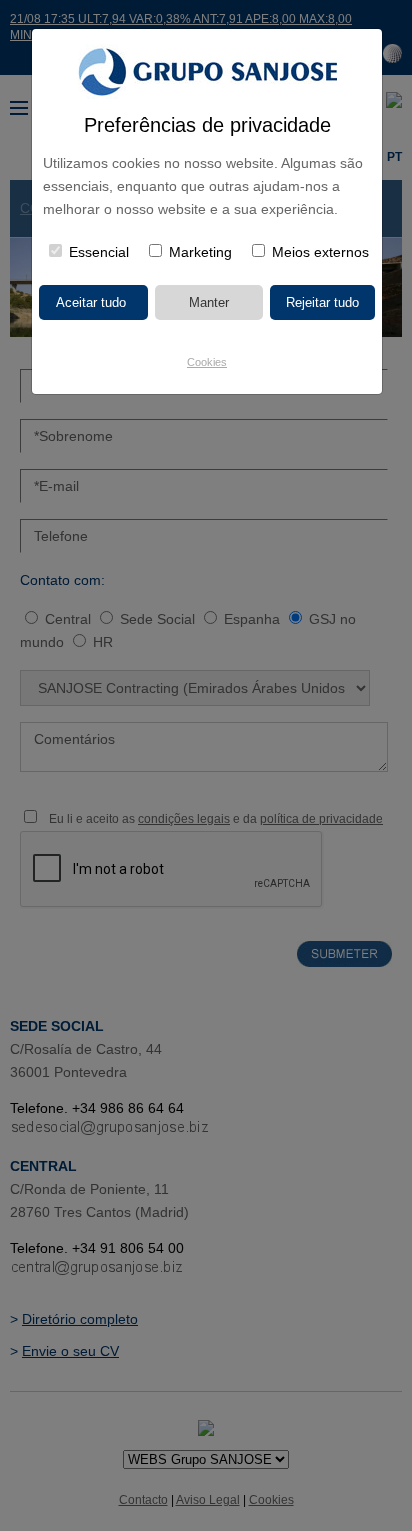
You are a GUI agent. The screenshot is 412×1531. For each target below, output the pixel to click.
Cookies (207, 362)
